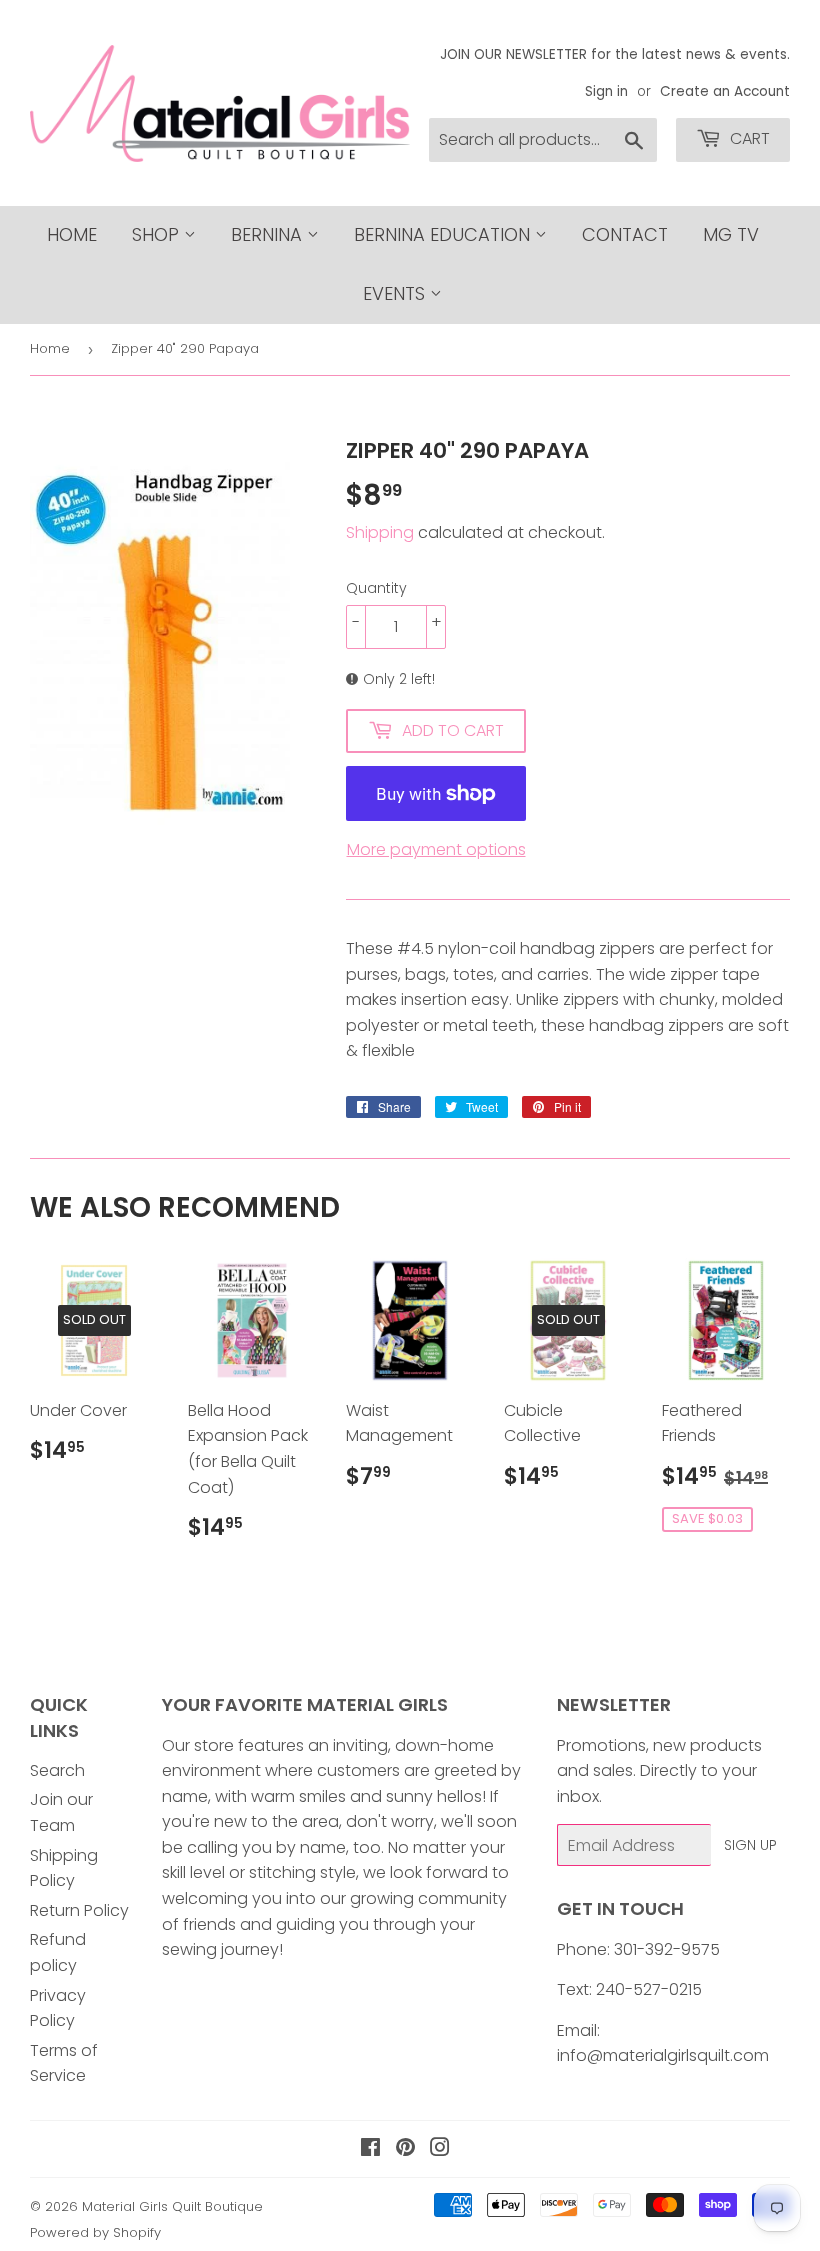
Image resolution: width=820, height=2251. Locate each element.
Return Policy (79, 1910)
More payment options (436, 849)
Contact (625, 234)
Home (72, 234)
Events (396, 293)
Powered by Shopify (95, 2232)
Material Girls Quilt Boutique (172, 2206)
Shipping (380, 532)
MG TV (731, 234)
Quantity (376, 588)
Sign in (606, 91)
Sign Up (750, 1845)
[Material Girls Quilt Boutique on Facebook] (370, 2149)
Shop (158, 234)
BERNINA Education (444, 234)
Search (57, 1770)
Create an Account (725, 91)
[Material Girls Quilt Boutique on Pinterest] (405, 2149)
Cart (748, 138)
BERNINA (269, 234)
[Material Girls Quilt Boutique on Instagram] (440, 2149)
